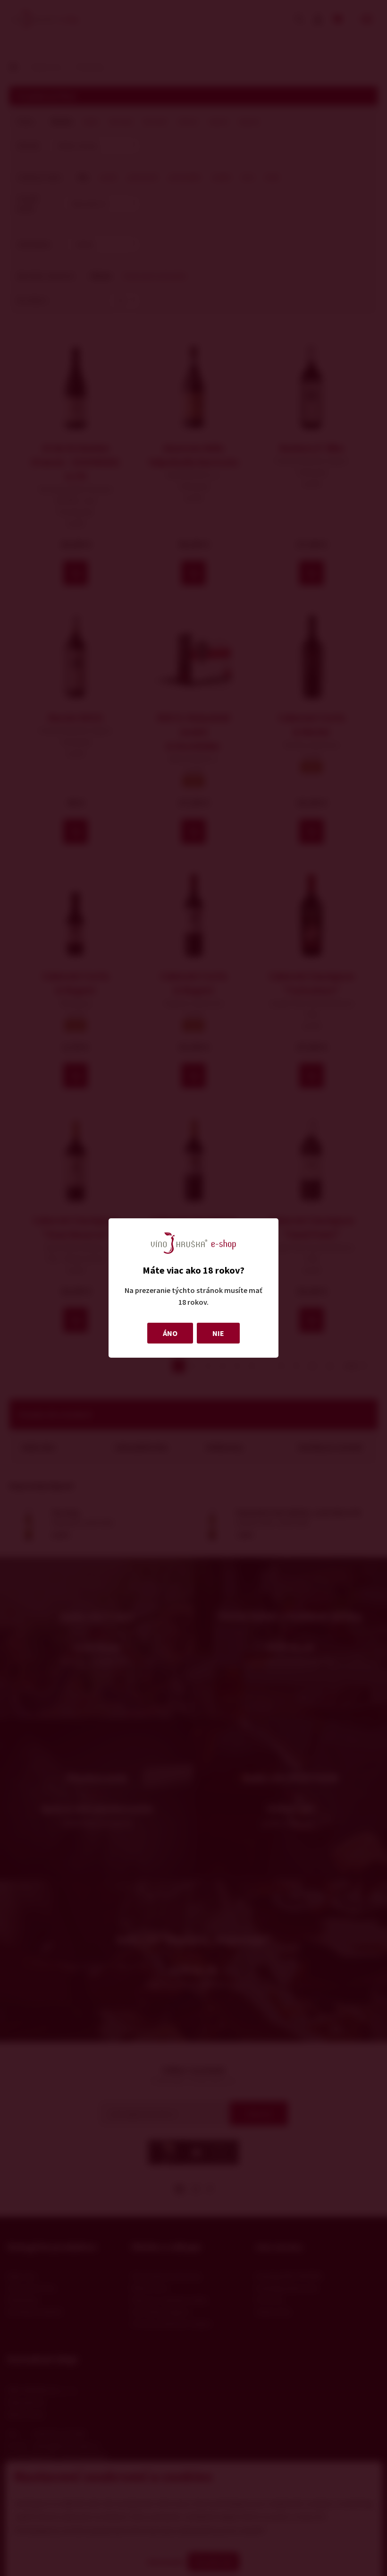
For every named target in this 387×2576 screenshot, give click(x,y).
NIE (218, 1333)
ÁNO (170, 1333)
